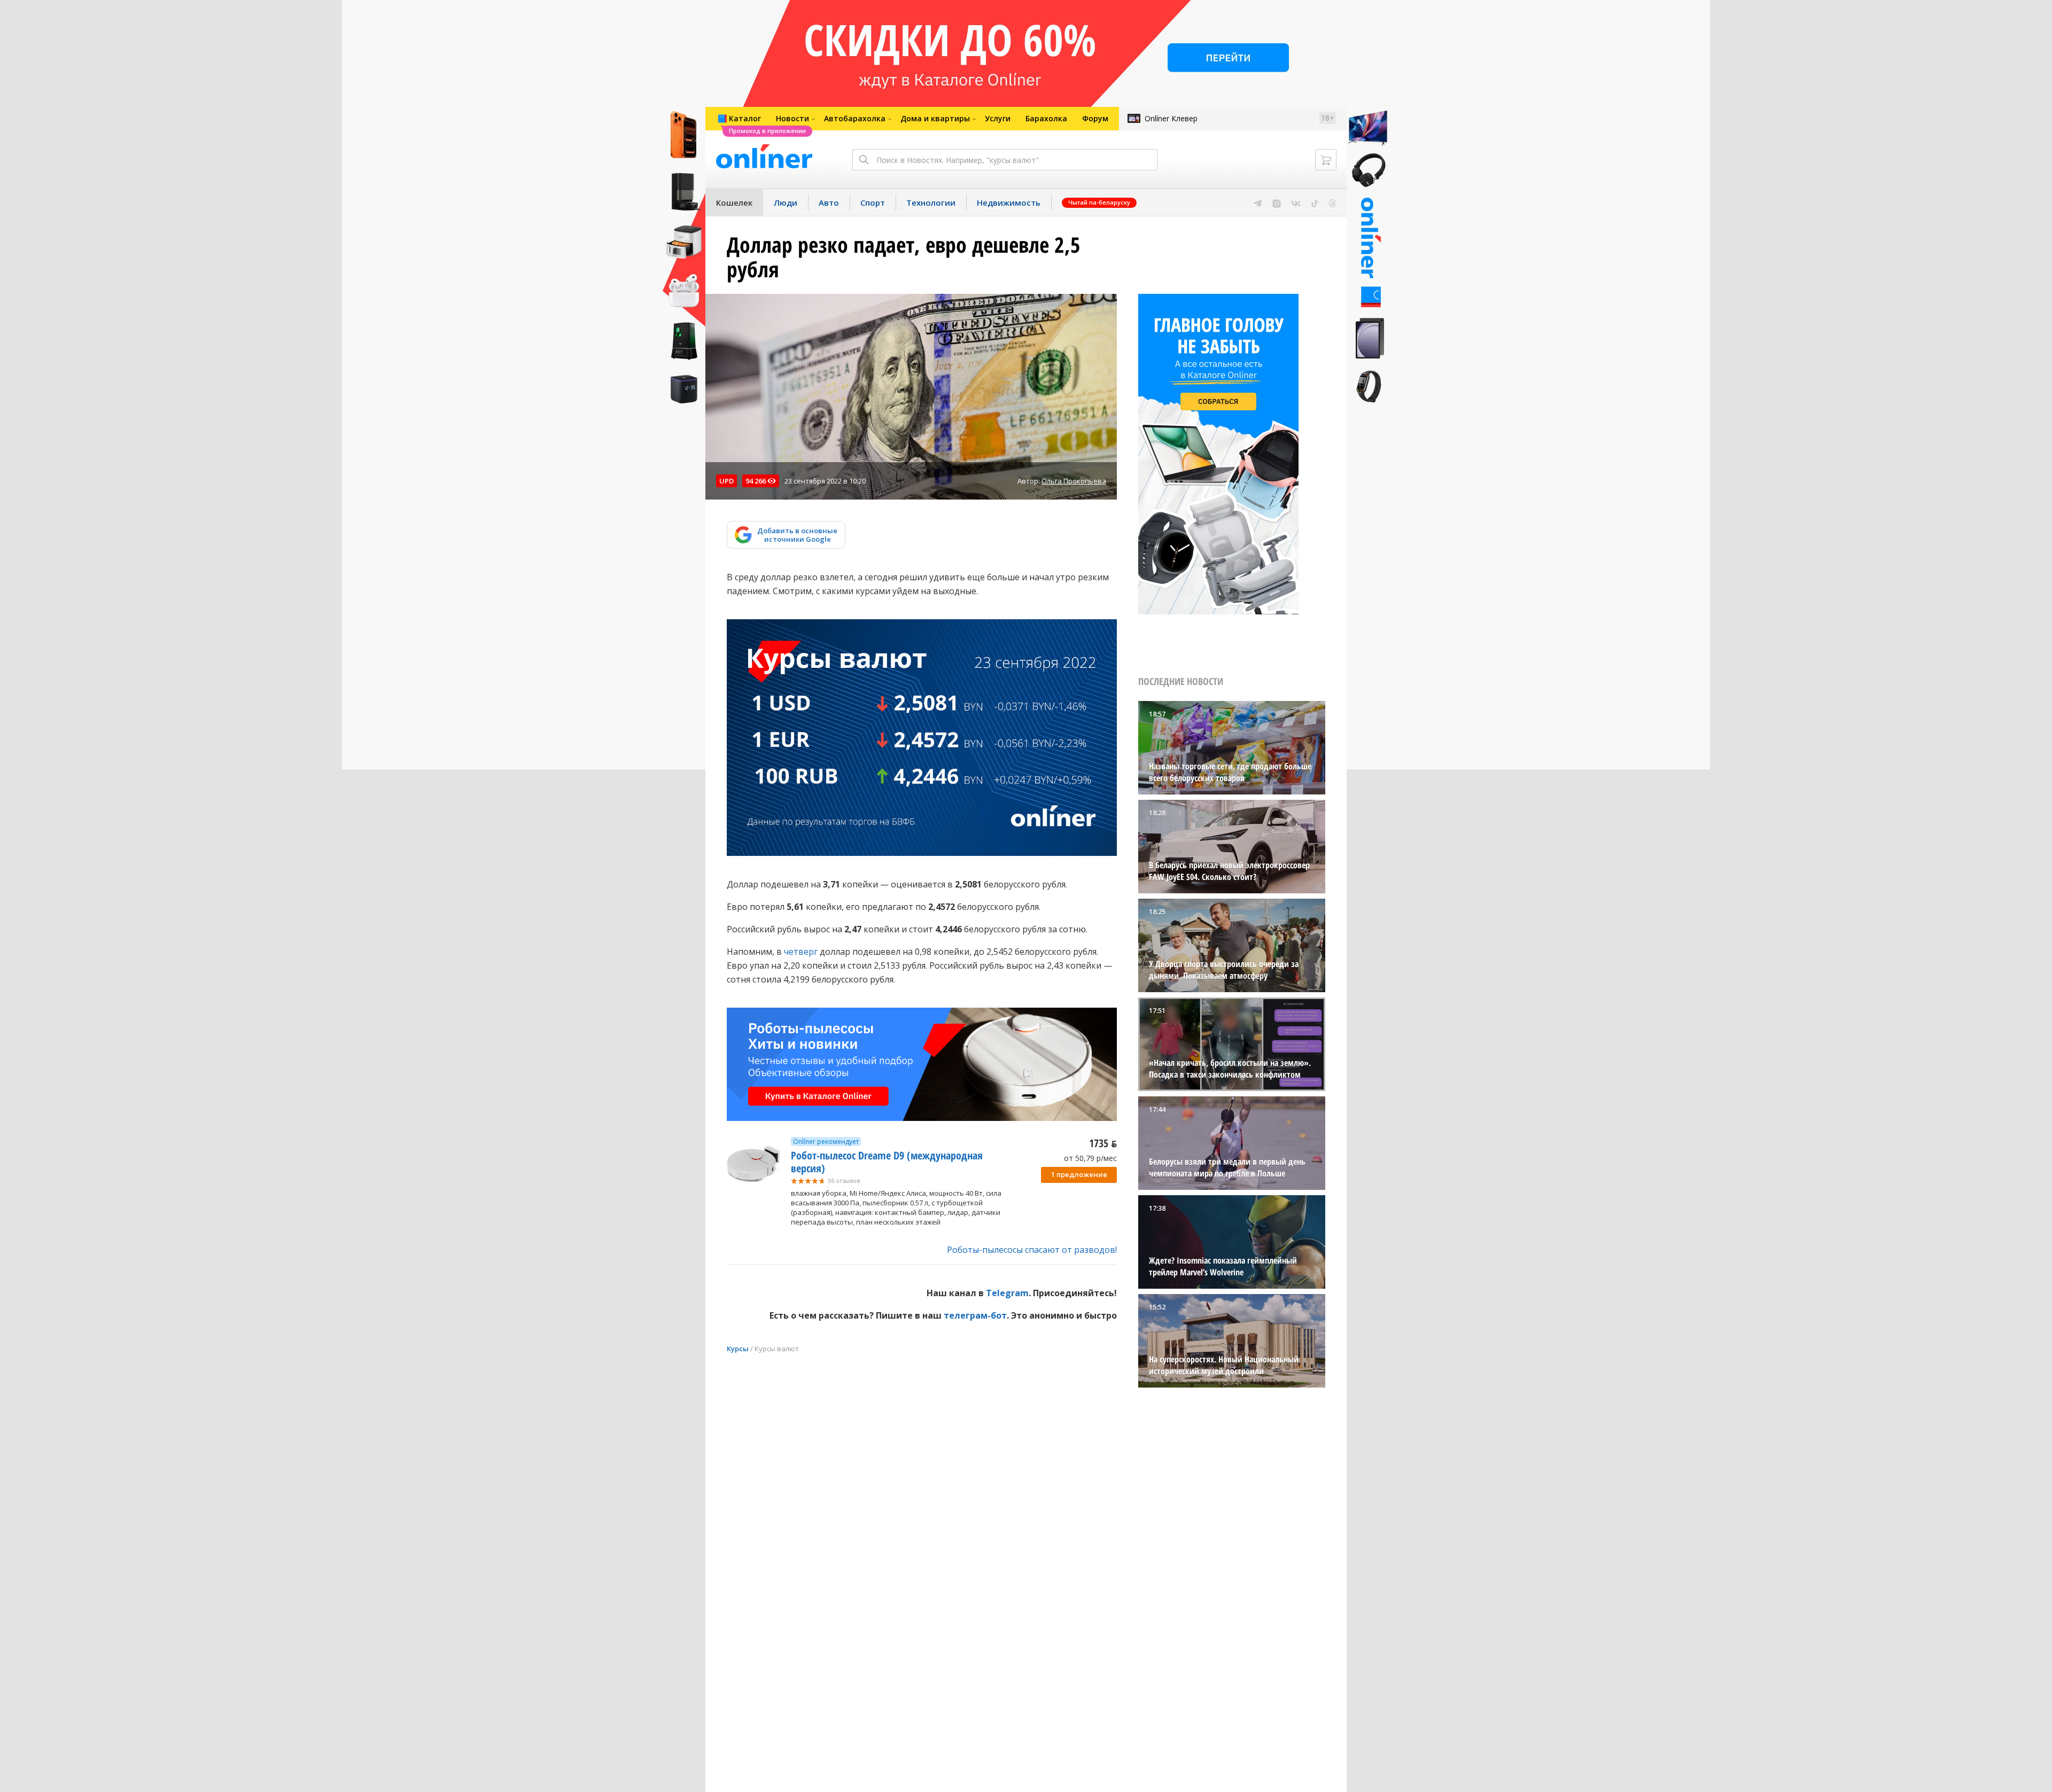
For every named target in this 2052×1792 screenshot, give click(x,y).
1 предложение (1079, 1174)
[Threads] (1332, 202)
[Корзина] (1326, 160)
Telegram (1007, 1293)
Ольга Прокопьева (1074, 481)
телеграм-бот (975, 1315)
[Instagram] (1277, 202)
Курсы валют (777, 1349)
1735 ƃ (1103, 1143)
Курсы (738, 1349)
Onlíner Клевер (1171, 118)
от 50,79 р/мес (1090, 1158)
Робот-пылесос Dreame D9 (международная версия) (887, 1162)
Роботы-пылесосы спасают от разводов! (1032, 1250)
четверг (801, 952)
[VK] (1296, 202)
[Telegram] (1258, 202)
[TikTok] (1315, 202)
